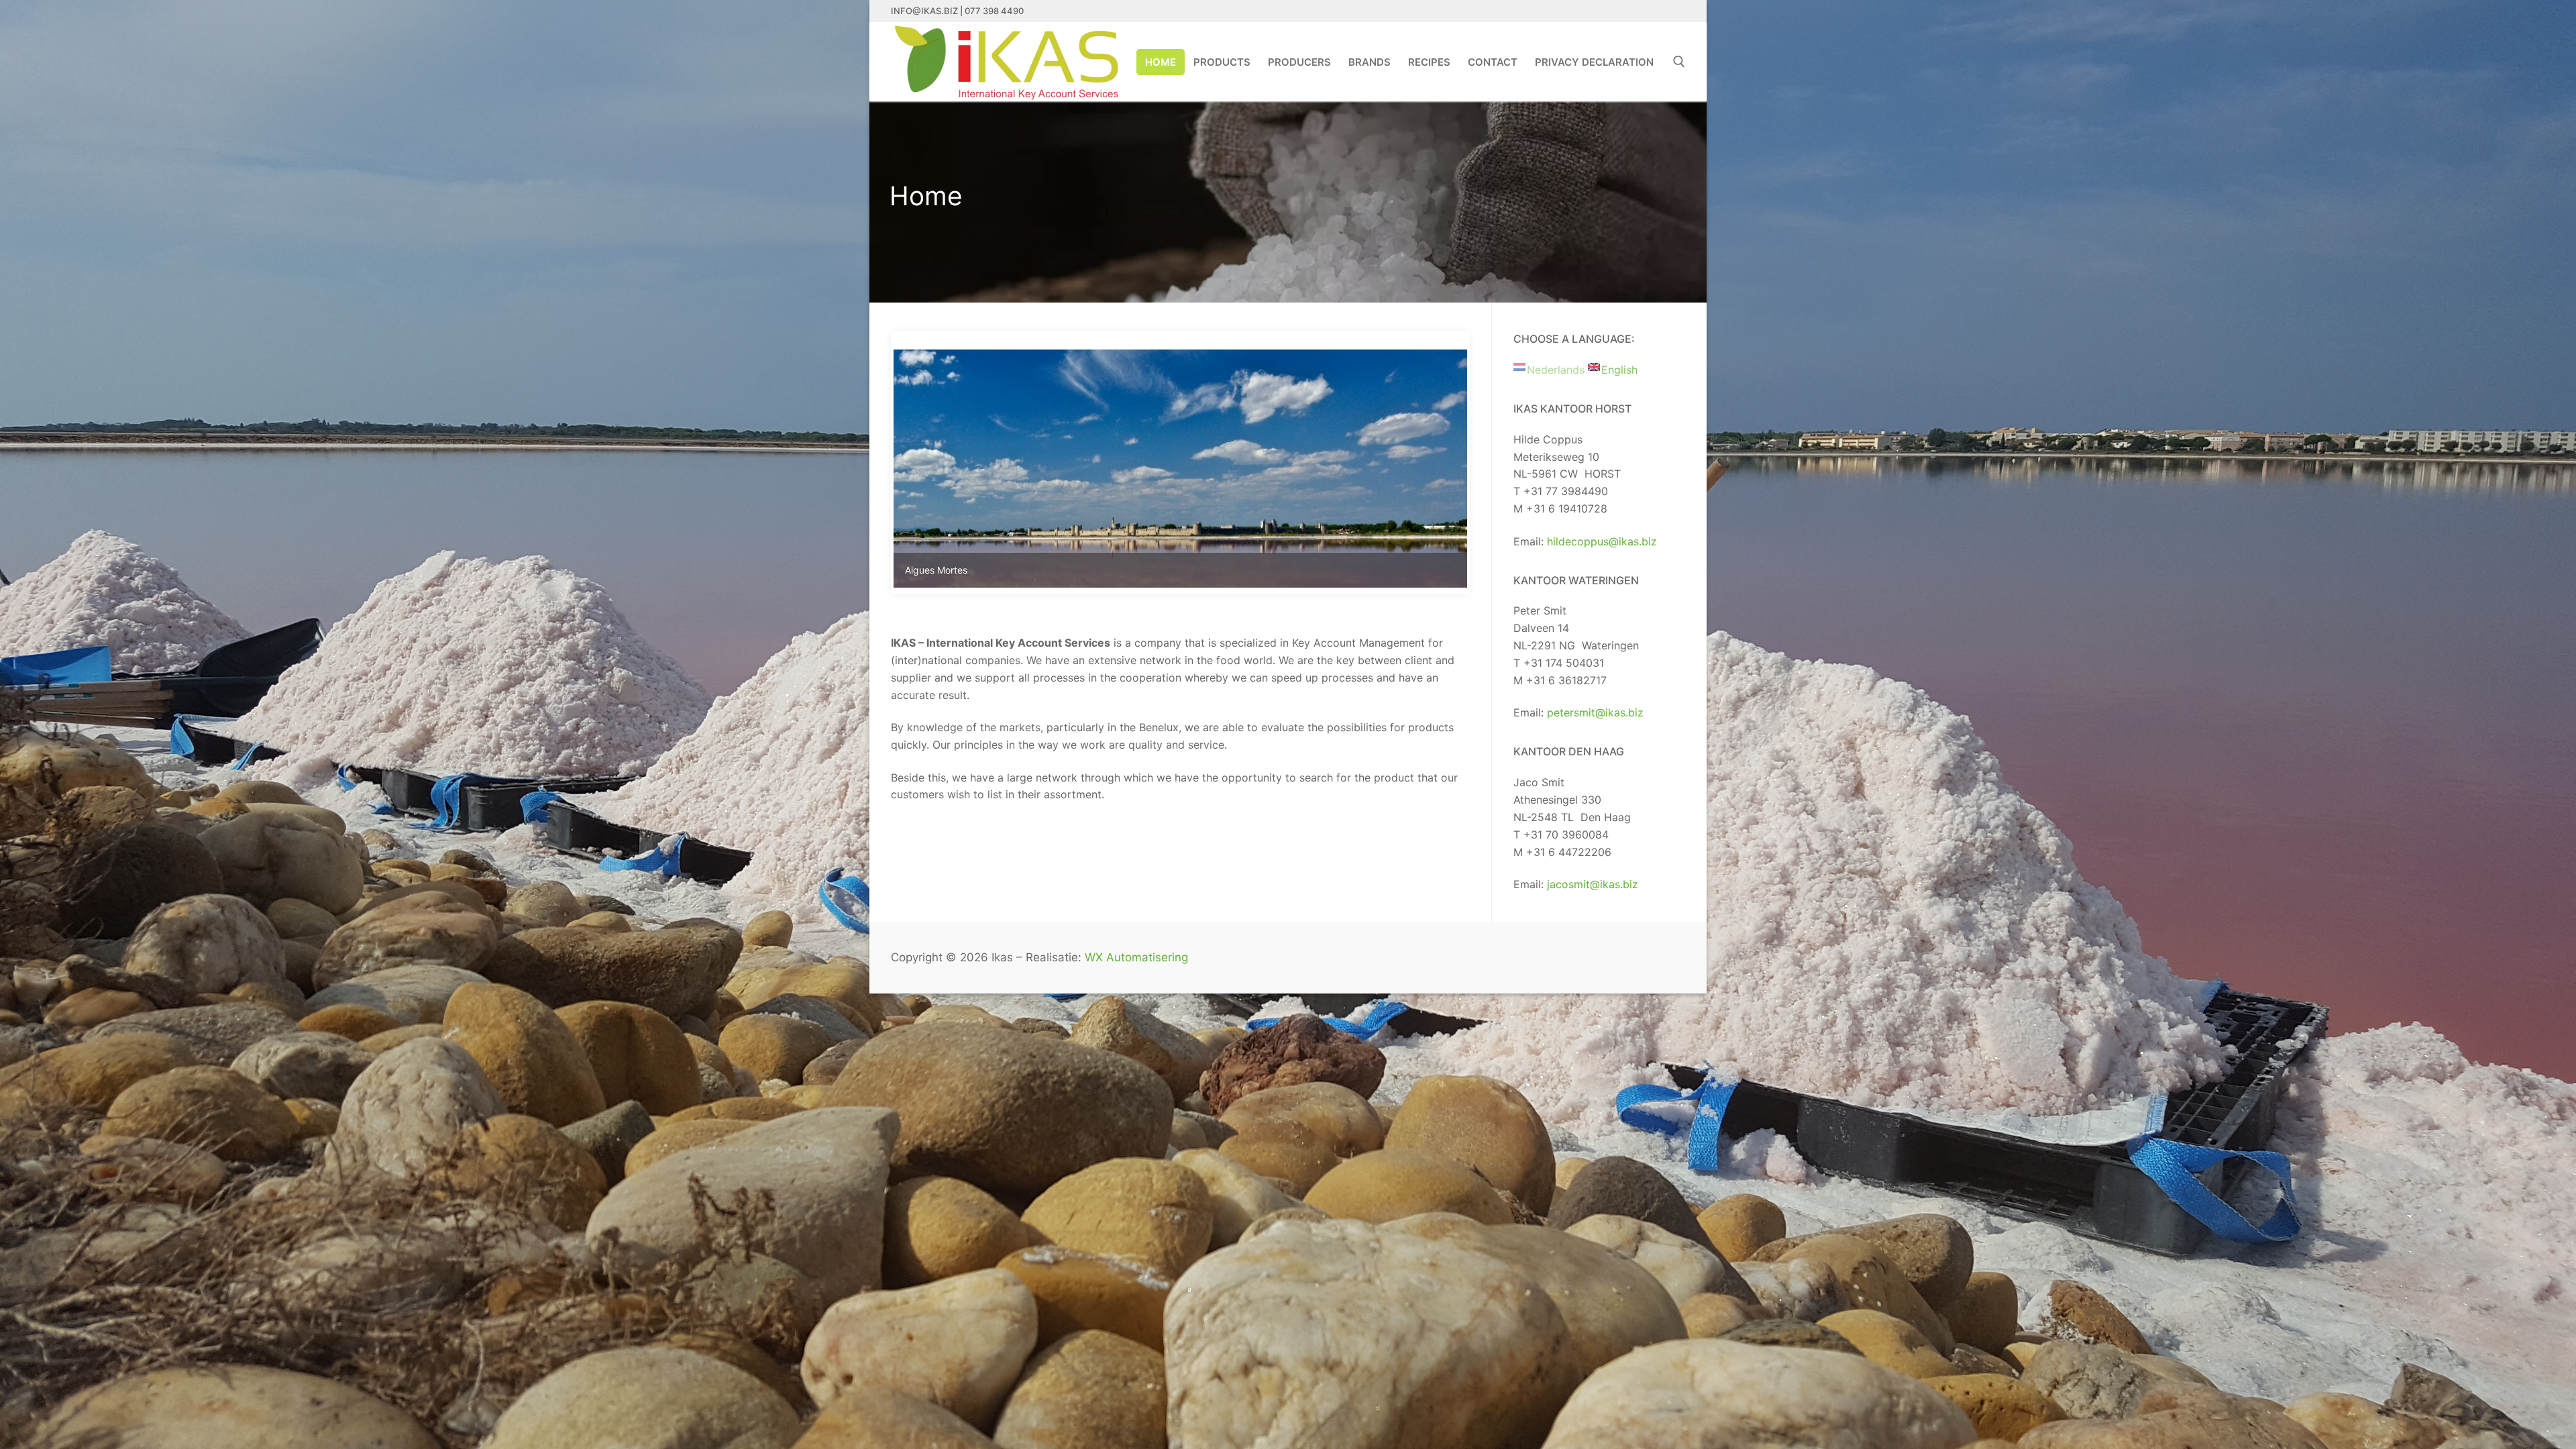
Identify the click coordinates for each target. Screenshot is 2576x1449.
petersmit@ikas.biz (1595, 712)
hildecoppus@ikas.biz (1602, 541)
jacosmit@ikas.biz (1593, 884)
